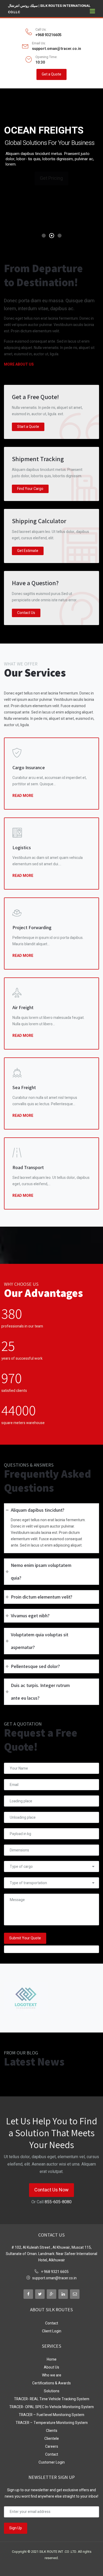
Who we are (52, 2375)
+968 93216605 (48, 35)
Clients (52, 2431)
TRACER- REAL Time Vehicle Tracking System (52, 2399)
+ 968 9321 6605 (55, 2272)
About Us (51, 2367)
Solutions (52, 2391)
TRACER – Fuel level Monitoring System (51, 2415)
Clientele (52, 2439)
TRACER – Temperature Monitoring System (52, 2423)
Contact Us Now (51, 2190)
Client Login (52, 2331)
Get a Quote (51, 74)
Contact (52, 2323)
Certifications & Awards (51, 2383)
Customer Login (52, 2462)
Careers (52, 2447)
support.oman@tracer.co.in (57, 49)
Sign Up (16, 2528)
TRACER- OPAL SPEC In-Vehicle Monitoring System (51, 2407)
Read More (23, 795)
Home (52, 2359)
